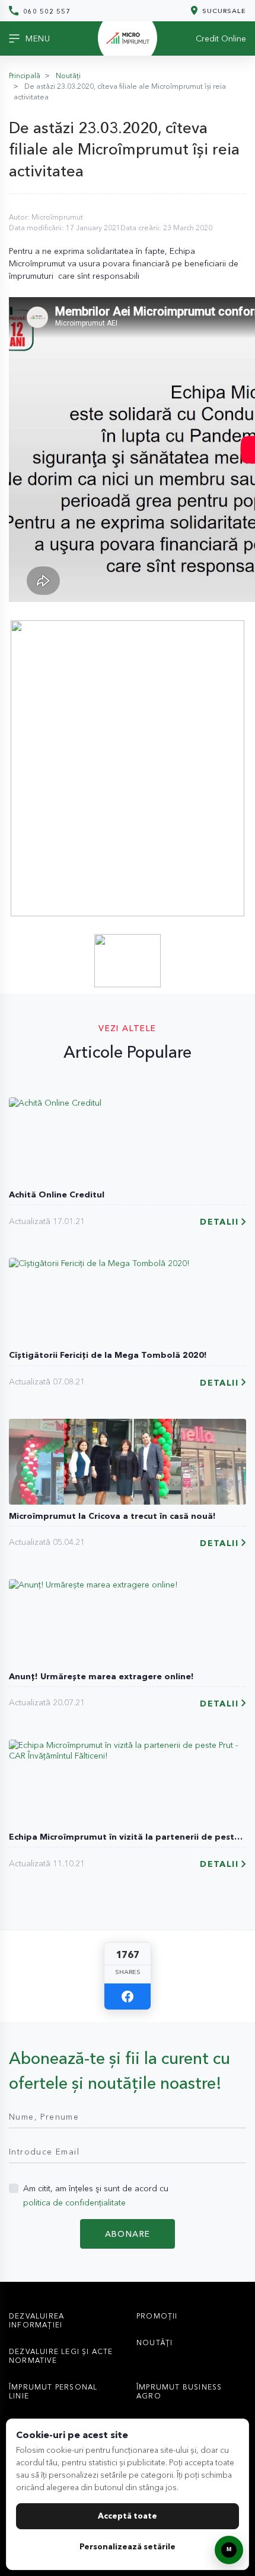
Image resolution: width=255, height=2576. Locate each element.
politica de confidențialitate (74, 2203)
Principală (25, 75)
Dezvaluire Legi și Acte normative (61, 2356)
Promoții (157, 2316)
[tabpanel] (128, 768)
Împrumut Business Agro (179, 2391)
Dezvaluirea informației (36, 2320)
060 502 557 (46, 11)
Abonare (128, 2234)
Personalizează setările (128, 2546)
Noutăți (68, 75)
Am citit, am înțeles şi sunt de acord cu (96, 2195)
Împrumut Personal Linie (53, 2391)
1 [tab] (129, 906)
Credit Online (221, 38)
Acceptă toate (128, 2516)
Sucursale (223, 10)
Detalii (219, 1222)
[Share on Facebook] (128, 1997)
